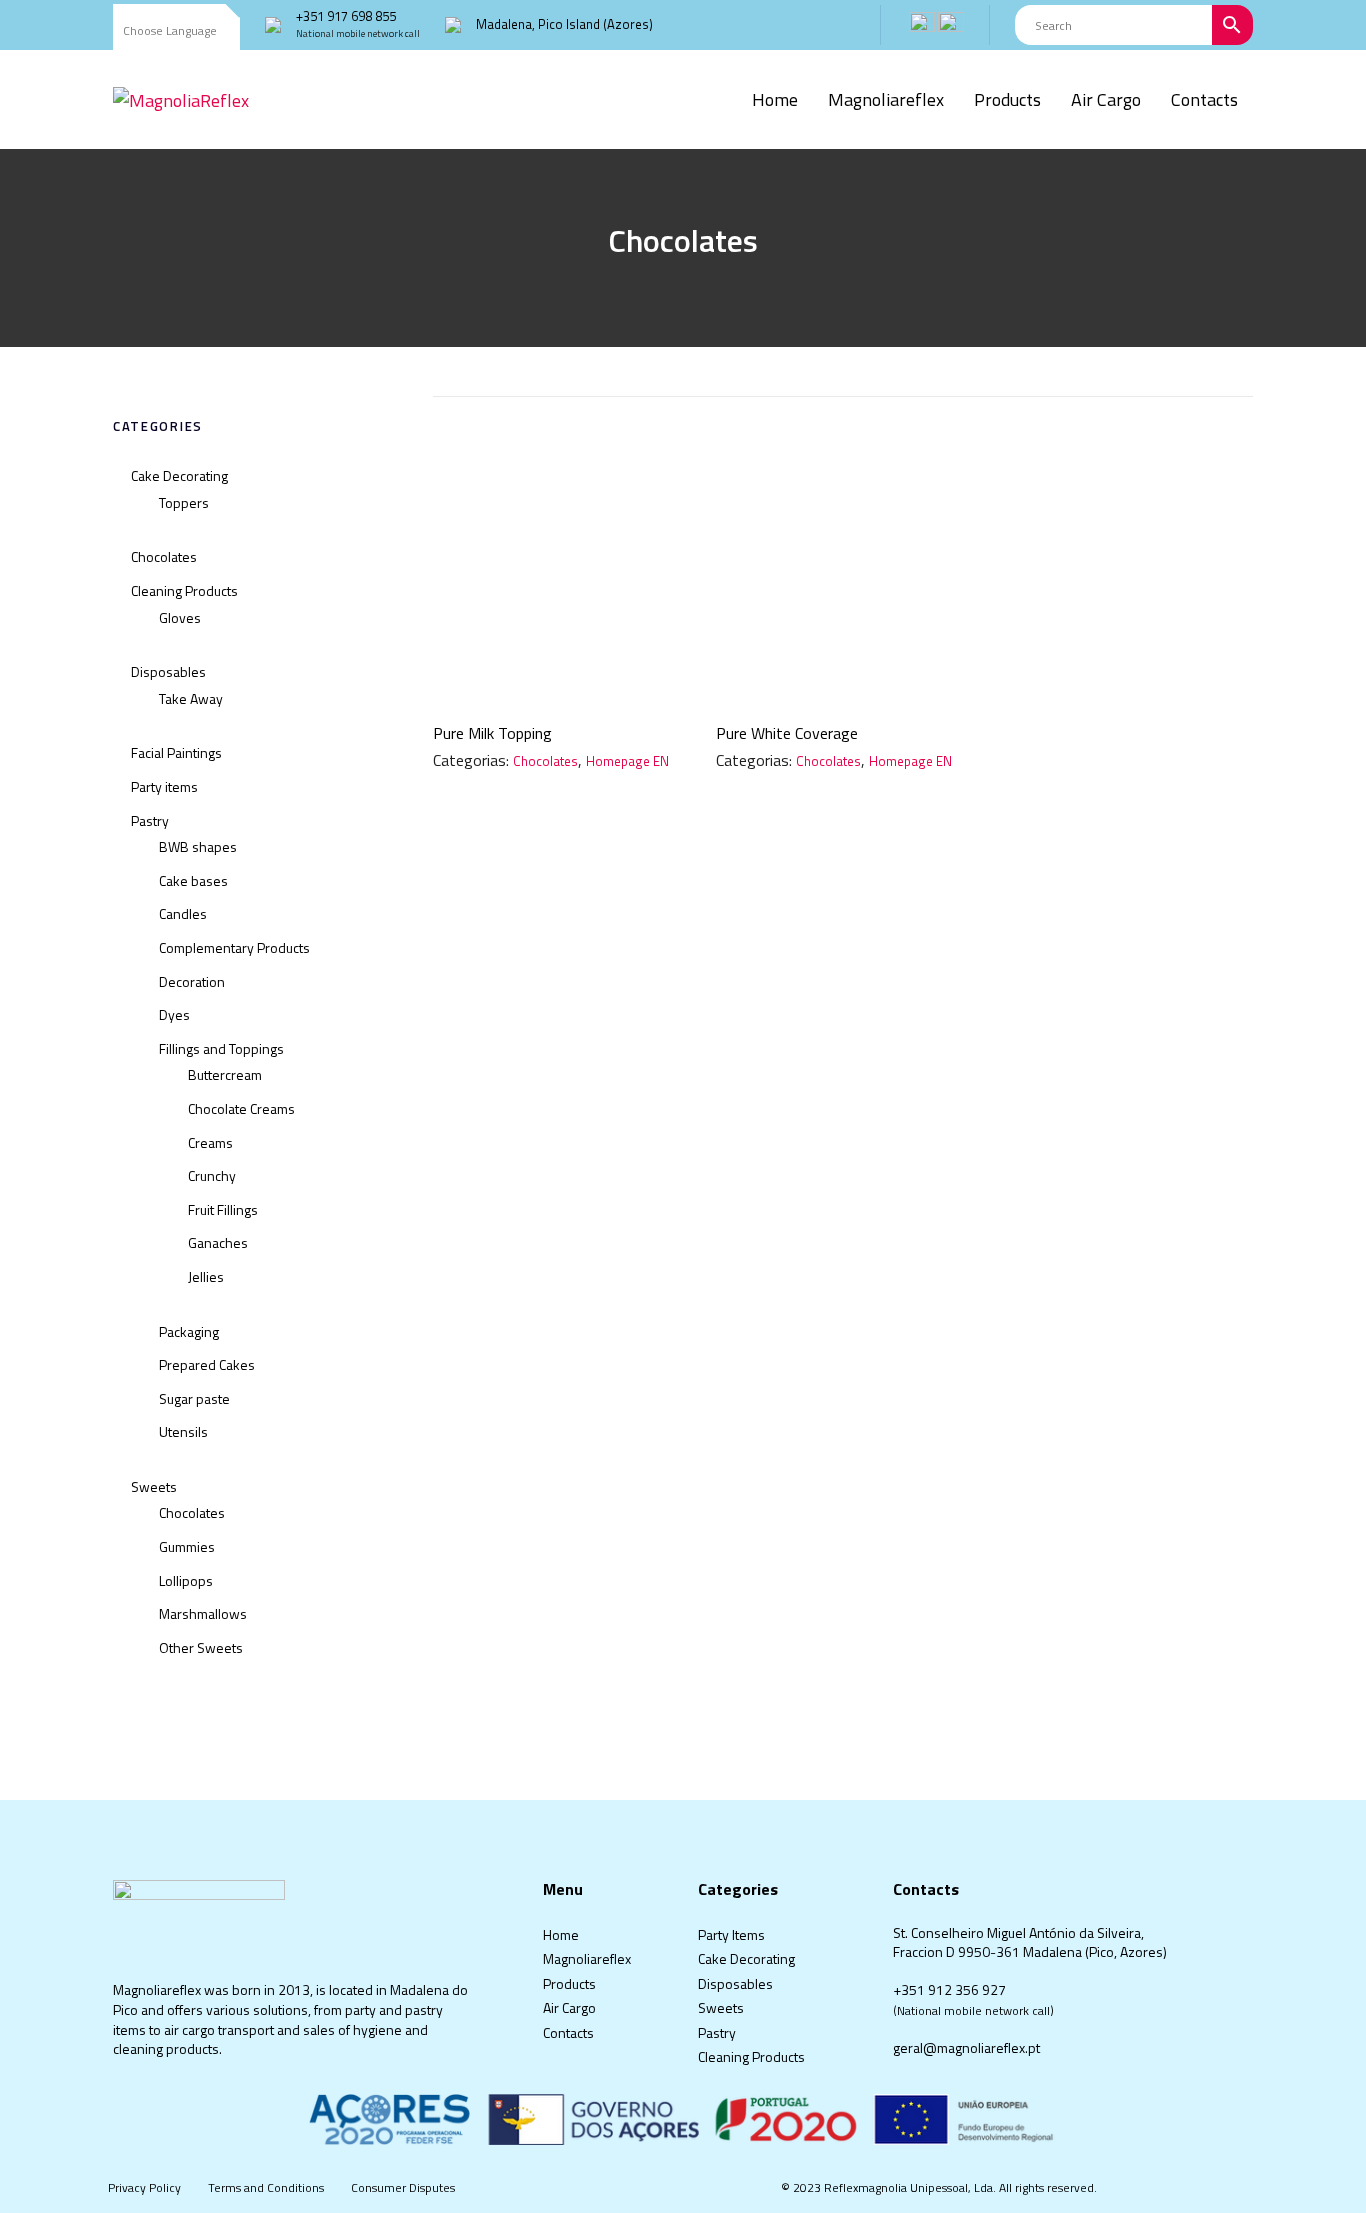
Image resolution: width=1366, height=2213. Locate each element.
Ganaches (218, 1242)
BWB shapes (198, 846)
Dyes (174, 1014)
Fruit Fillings (223, 1209)
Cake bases (193, 880)
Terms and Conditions (266, 2187)
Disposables (168, 671)
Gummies (187, 1546)
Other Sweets (201, 1647)
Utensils (183, 1431)
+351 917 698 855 (346, 16)
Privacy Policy (144, 2187)
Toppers (184, 502)
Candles (183, 913)
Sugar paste (194, 1398)
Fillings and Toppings (221, 1048)
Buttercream (225, 1074)
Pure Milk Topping (492, 733)
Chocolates (164, 556)
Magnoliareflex (587, 1958)
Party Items (731, 1934)
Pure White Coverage (787, 733)
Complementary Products (234, 947)
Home (561, 1934)
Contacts (568, 2032)
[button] (176, 31)
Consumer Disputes (403, 2187)
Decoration (192, 981)
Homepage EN (627, 761)
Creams (210, 1142)
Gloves (180, 617)
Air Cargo (569, 2007)
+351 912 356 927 (949, 1989)
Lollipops (186, 1580)
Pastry (150, 820)
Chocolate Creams (241, 1108)
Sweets (154, 1486)
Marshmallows (203, 1613)
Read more (559, 673)
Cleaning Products (184, 590)
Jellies (206, 1276)
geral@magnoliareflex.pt (966, 2047)
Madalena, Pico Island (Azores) (564, 24)
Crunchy (212, 1175)
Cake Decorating (179, 475)
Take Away (191, 698)
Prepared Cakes (207, 1364)
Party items (164, 786)
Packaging (189, 1331)
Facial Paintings (176, 752)
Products (569, 1983)
